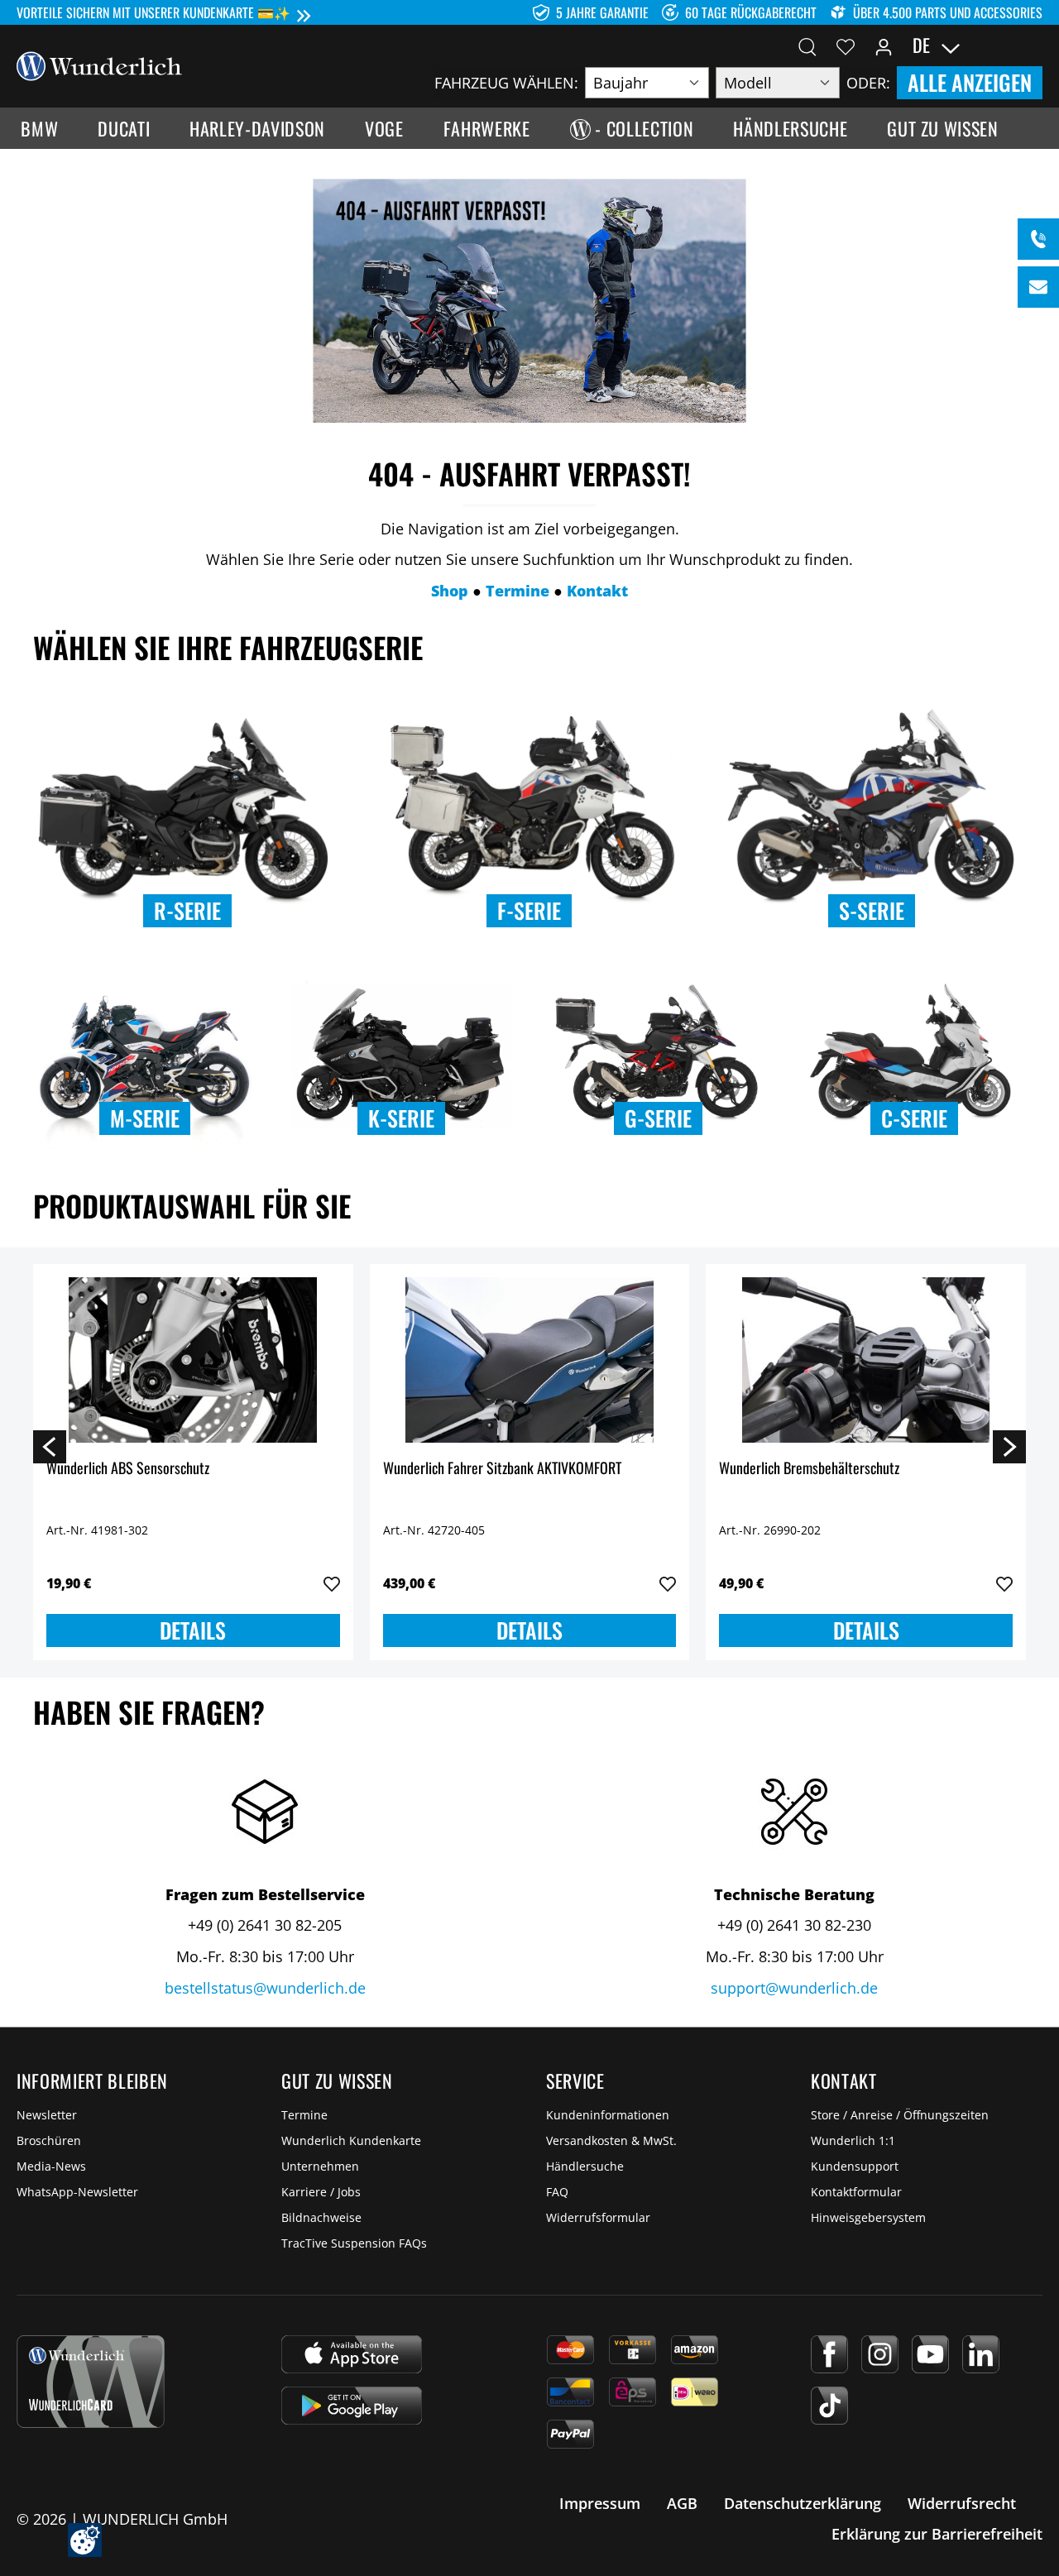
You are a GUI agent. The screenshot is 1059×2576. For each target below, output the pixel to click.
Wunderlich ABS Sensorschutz (128, 1469)
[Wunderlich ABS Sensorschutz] (193, 1360)
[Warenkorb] (1033, 45)
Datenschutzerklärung (803, 2503)
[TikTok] (829, 2406)
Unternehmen (320, 2166)
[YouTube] (930, 2354)
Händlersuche (585, 2166)
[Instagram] (880, 2354)
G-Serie (658, 1118)
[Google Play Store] (352, 2406)
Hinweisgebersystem (868, 2217)
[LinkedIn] (981, 2354)
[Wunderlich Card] (91, 2382)
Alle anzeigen (970, 82)
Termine (304, 2115)
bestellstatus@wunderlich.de (265, 1988)
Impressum (600, 2503)
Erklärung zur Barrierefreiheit (937, 2534)
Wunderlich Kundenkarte (351, 2140)
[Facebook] (829, 2354)
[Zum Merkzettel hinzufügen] (332, 1584)
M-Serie (145, 1118)
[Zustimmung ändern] (85, 2540)
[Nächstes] (1009, 1446)
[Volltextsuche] (807, 45)
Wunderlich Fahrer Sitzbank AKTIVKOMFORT (502, 1469)
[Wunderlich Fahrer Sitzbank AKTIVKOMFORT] (530, 1360)
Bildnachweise (321, 2217)
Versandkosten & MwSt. (611, 2140)
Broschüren (49, 2140)
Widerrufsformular (598, 2217)
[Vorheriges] (50, 1446)
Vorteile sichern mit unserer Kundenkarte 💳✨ (153, 12)
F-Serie (529, 910)
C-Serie (914, 1118)
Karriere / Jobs (321, 2192)
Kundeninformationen (608, 2115)
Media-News (51, 2166)
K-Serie (401, 1118)
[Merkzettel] (846, 45)
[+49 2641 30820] (1038, 239)
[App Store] (352, 2354)
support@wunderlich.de (794, 1988)
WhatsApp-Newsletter (77, 2192)
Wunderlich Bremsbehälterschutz (809, 1469)
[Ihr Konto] (884, 45)
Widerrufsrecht (962, 2503)
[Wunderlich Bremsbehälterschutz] (866, 1360)
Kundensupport (855, 2166)
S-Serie (872, 910)
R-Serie (187, 910)
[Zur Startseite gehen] (99, 65)
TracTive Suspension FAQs (354, 2243)
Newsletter (47, 2115)
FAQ (557, 2192)
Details (193, 1630)
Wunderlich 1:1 (853, 2140)
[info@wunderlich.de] (1038, 287)
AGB (682, 2503)
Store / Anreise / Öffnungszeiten (900, 2115)
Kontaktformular (856, 2192)
